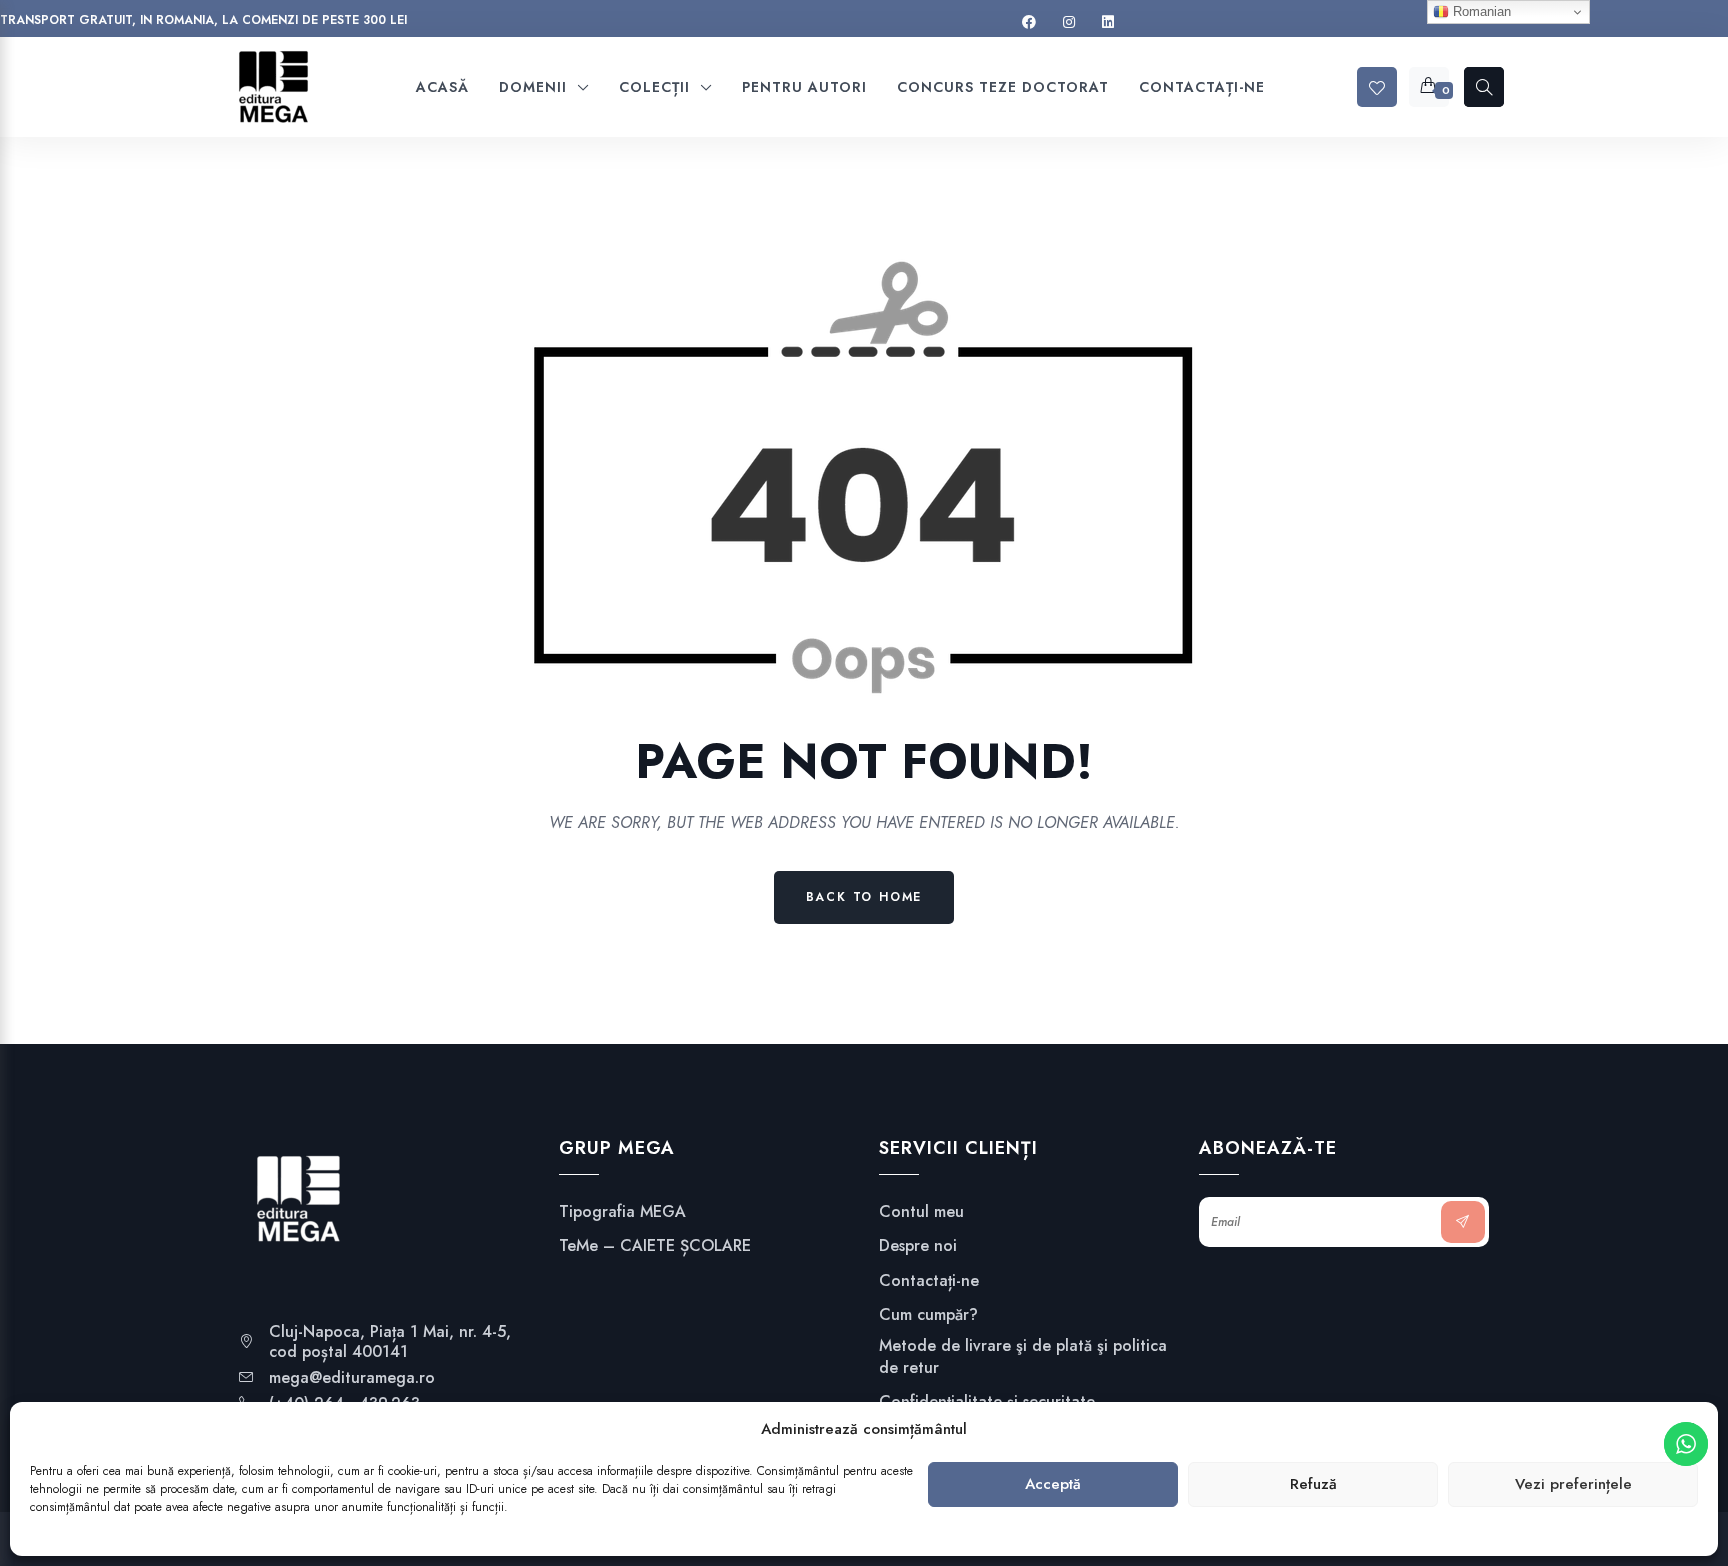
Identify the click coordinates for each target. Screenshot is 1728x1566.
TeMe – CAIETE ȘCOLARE (655, 1246)
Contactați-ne (929, 1281)
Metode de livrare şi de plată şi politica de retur (1023, 1357)
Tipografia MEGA (622, 1212)
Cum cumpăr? (928, 1315)
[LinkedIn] (1108, 22)
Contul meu (921, 1212)
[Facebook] (1029, 22)
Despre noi (918, 1246)
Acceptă (1053, 1485)
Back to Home (864, 897)
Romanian (1480, 11)
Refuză (1313, 1485)
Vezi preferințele (1573, 1485)
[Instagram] (1069, 22)
